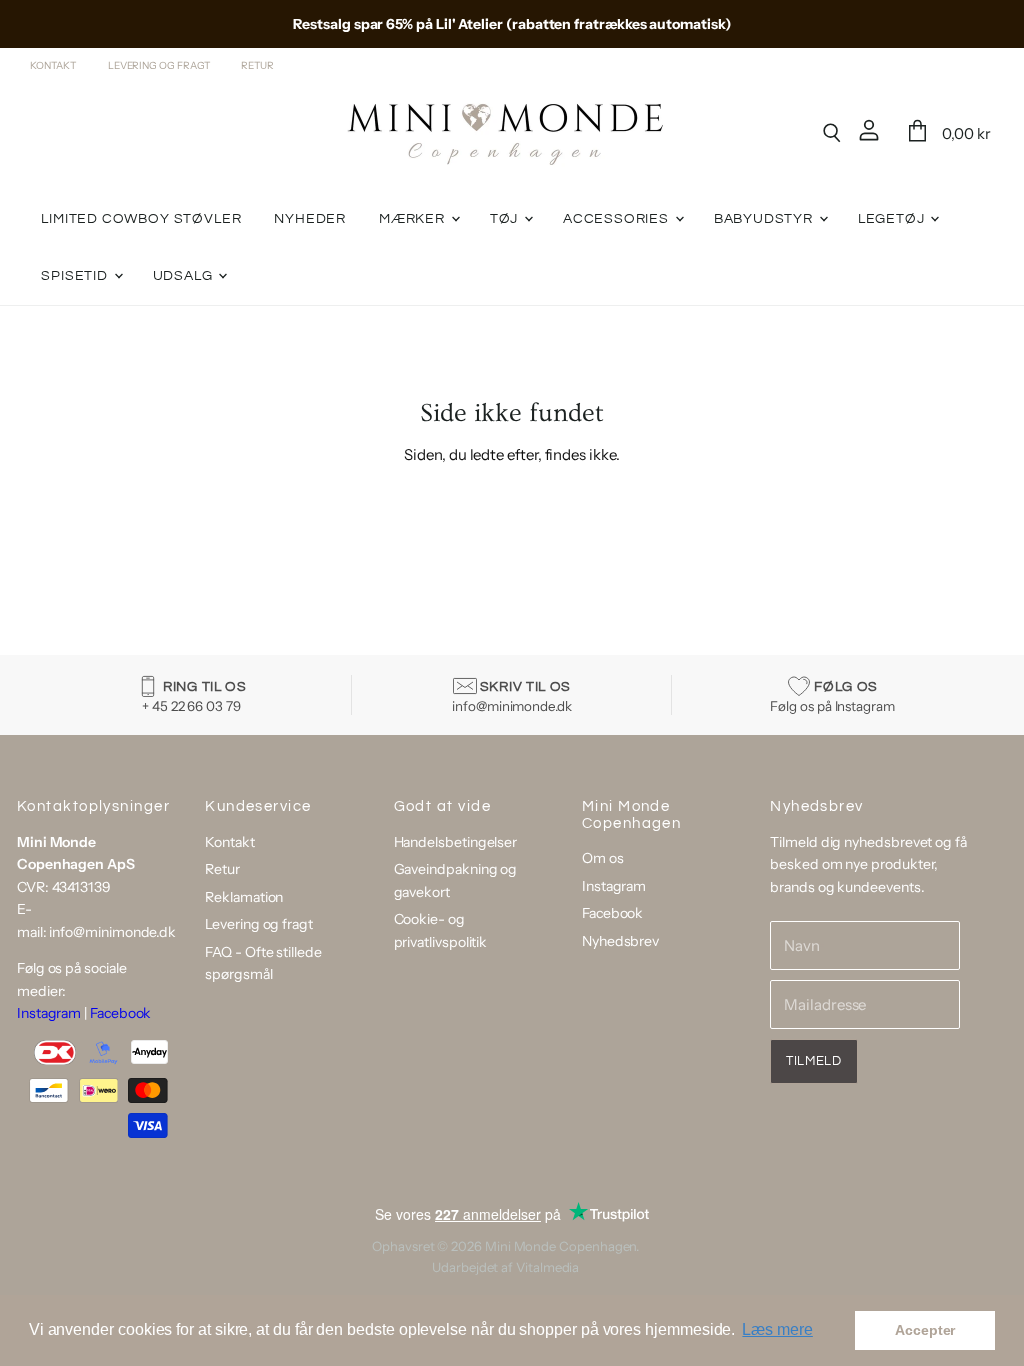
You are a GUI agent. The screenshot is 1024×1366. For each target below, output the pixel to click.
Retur (257, 66)
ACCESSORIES (618, 219)
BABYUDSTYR (765, 219)
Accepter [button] (925, 1330)
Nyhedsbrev (620, 941)
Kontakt (52, 66)
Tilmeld (814, 1061)
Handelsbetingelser (456, 842)
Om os (603, 858)
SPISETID (76, 276)
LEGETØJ (893, 219)
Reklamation (244, 897)
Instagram (49, 1013)
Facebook (120, 1013)
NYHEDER (310, 219)
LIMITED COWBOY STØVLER (141, 219)
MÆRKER (414, 219)
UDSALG (185, 276)
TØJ (506, 219)
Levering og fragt (159, 66)
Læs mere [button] (777, 1329)
